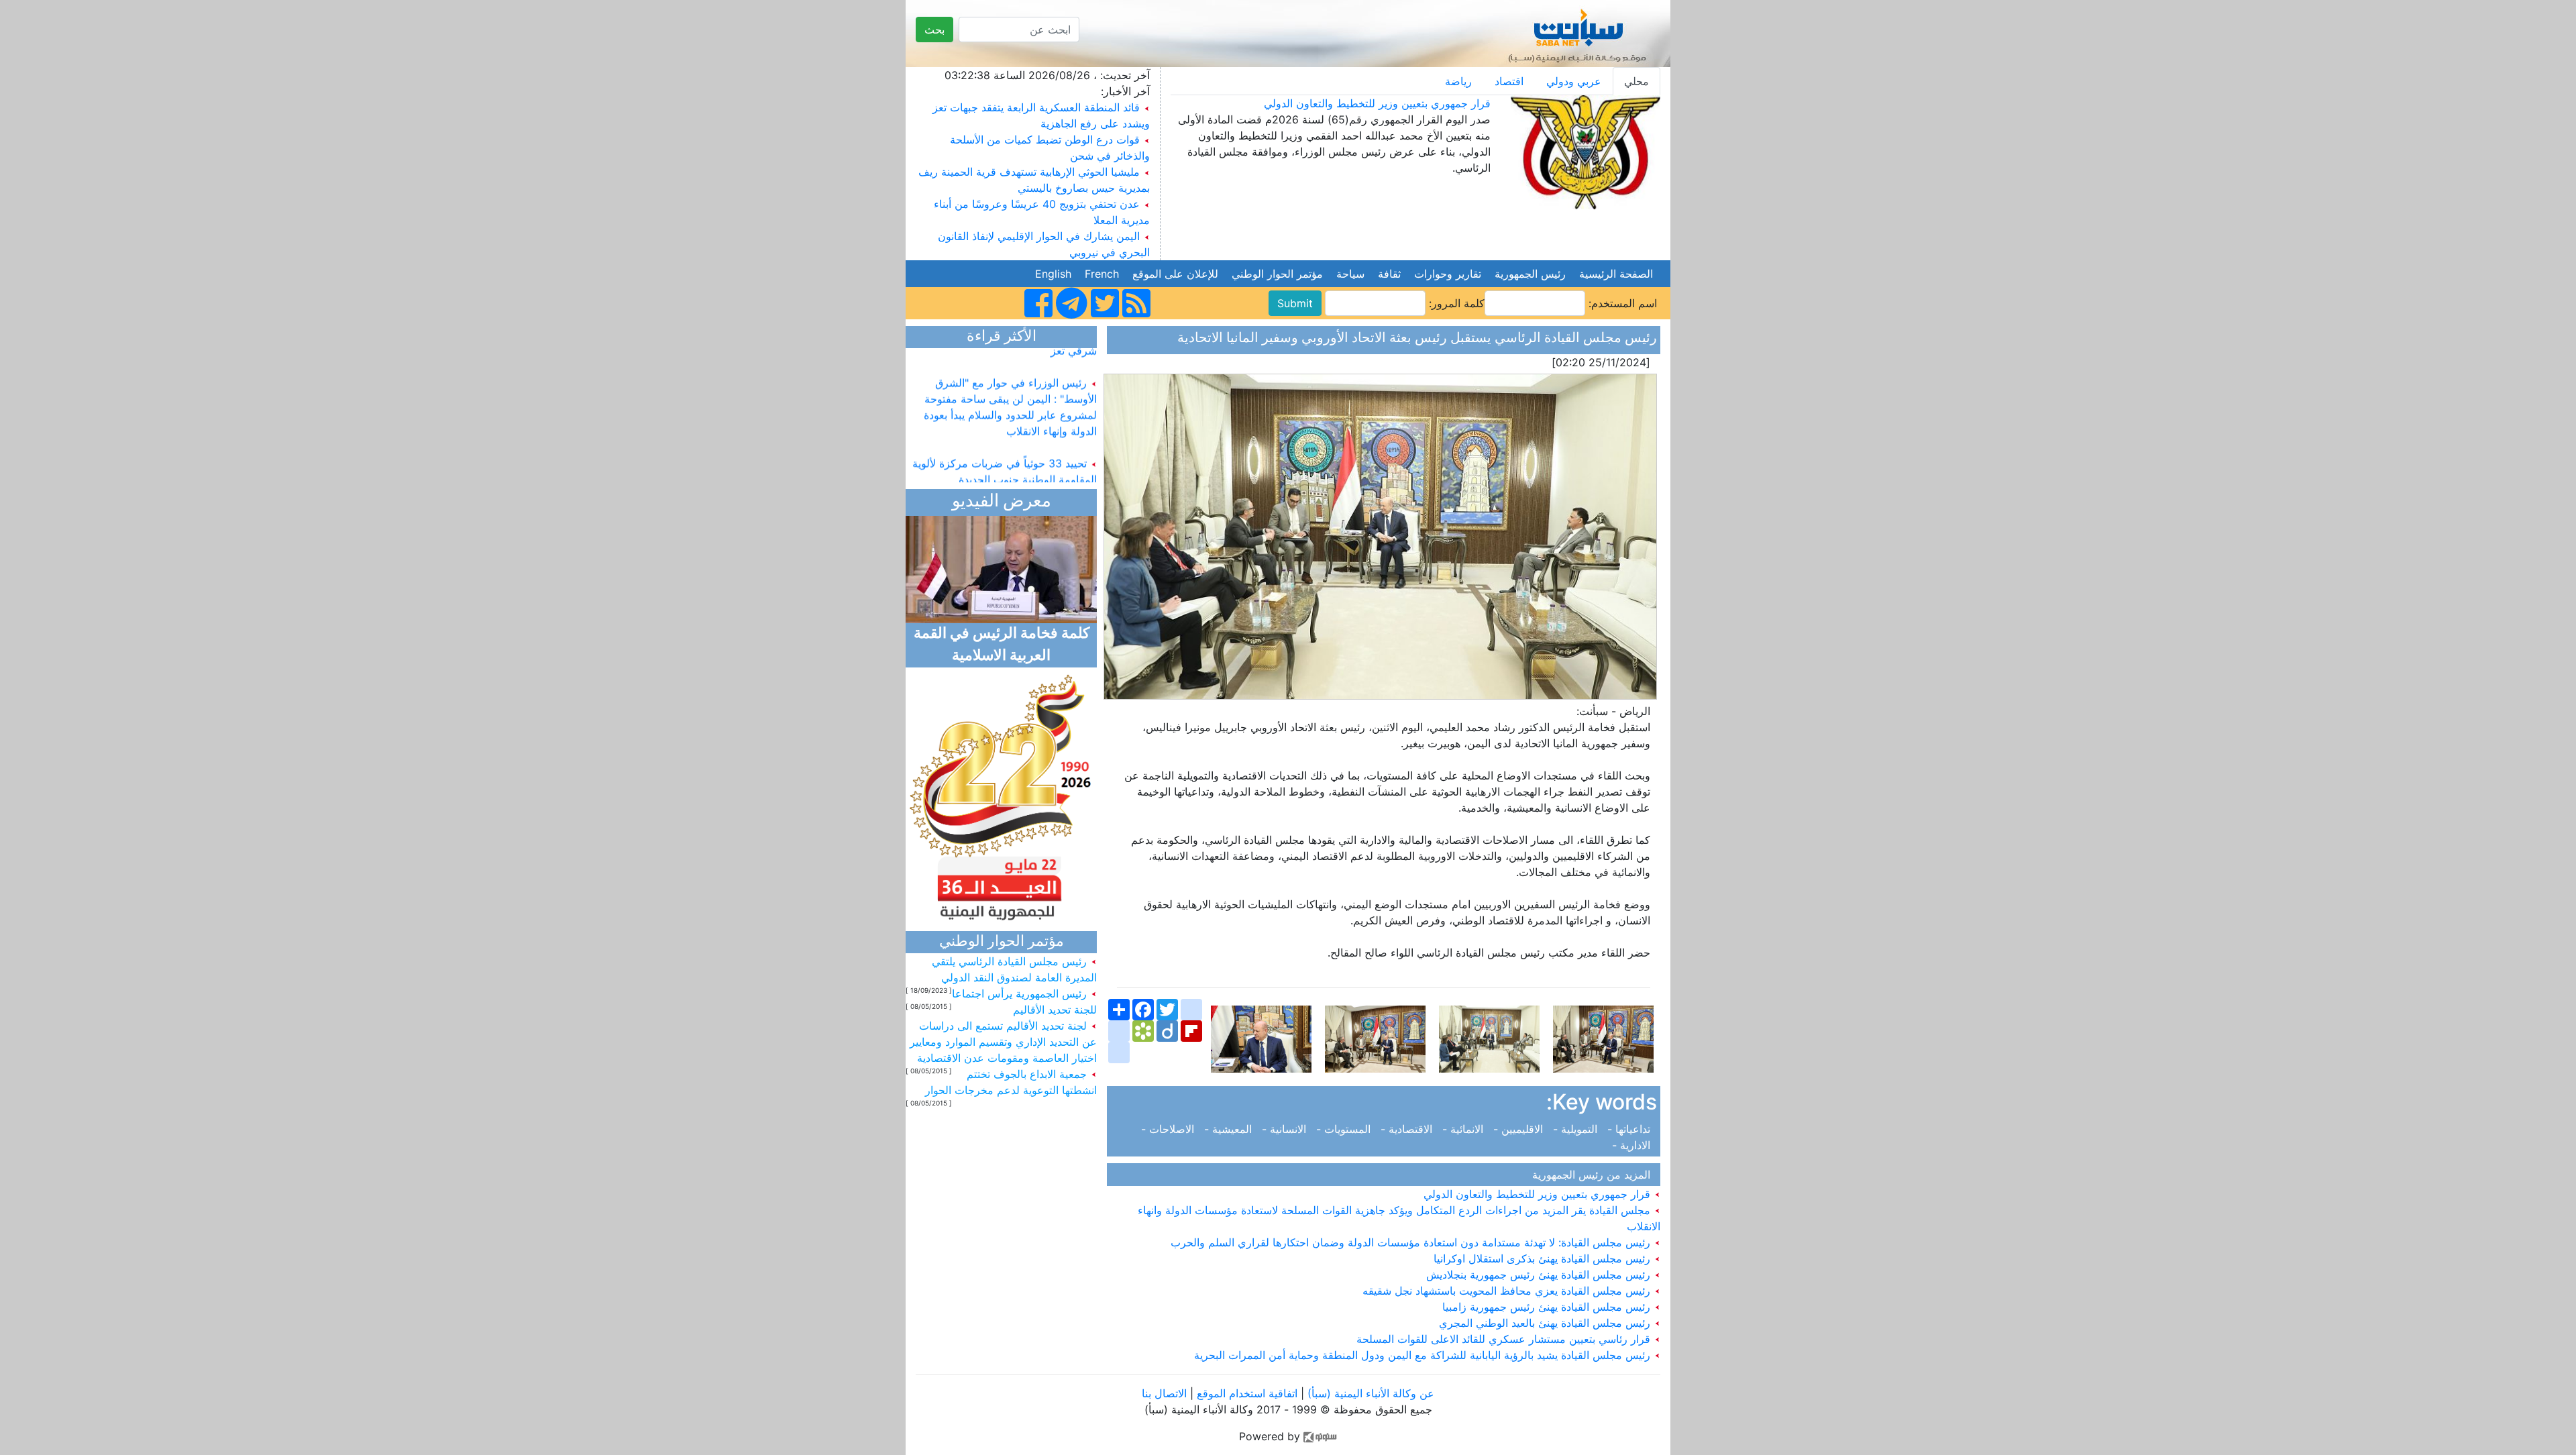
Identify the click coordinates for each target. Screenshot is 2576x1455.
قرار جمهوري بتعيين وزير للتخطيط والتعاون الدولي (1377, 103)
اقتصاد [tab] (1509, 81)
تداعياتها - (1630, 1129)
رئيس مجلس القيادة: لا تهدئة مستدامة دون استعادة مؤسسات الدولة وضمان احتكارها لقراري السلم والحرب (1412, 1242)
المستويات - (1345, 1129)
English (1053, 274)
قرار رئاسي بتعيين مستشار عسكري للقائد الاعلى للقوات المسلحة (1505, 1339)
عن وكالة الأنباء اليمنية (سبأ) (1369, 1393)
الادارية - (1634, 1145)
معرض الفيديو (1002, 502)
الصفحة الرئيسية (1616, 274)
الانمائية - (1464, 1129)
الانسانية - (1286, 1129)
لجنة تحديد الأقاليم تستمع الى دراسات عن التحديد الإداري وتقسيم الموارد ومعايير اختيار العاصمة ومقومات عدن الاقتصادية (1003, 1042)
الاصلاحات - (1171, 1129)
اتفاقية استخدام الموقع (1247, 1393)
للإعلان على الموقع (1175, 274)
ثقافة (1389, 274)
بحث (934, 30)
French (1102, 274)
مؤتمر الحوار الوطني (1277, 274)
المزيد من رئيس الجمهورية (1595, 1175)
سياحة (1350, 274)
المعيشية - (1230, 1129)
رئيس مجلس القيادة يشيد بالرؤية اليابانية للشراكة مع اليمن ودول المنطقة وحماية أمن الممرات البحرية (1424, 1355)
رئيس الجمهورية (1530, 274)
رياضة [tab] (1458, 81)
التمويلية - (1577, 1129)
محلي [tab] (1636, 81)
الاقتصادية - (1408, 1129)
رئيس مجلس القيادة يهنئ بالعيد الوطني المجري (1546, 1323)
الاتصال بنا (1164, 1393)
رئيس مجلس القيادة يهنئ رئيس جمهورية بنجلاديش (1540, 1275)
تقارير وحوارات (1448, 274)
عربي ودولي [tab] (1574, 81)
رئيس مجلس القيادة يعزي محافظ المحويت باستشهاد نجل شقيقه (1508, 1291)
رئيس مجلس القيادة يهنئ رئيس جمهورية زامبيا (1548, 1307)
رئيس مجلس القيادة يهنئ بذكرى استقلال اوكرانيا (1544, 1258)
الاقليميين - (1520, 1129)
